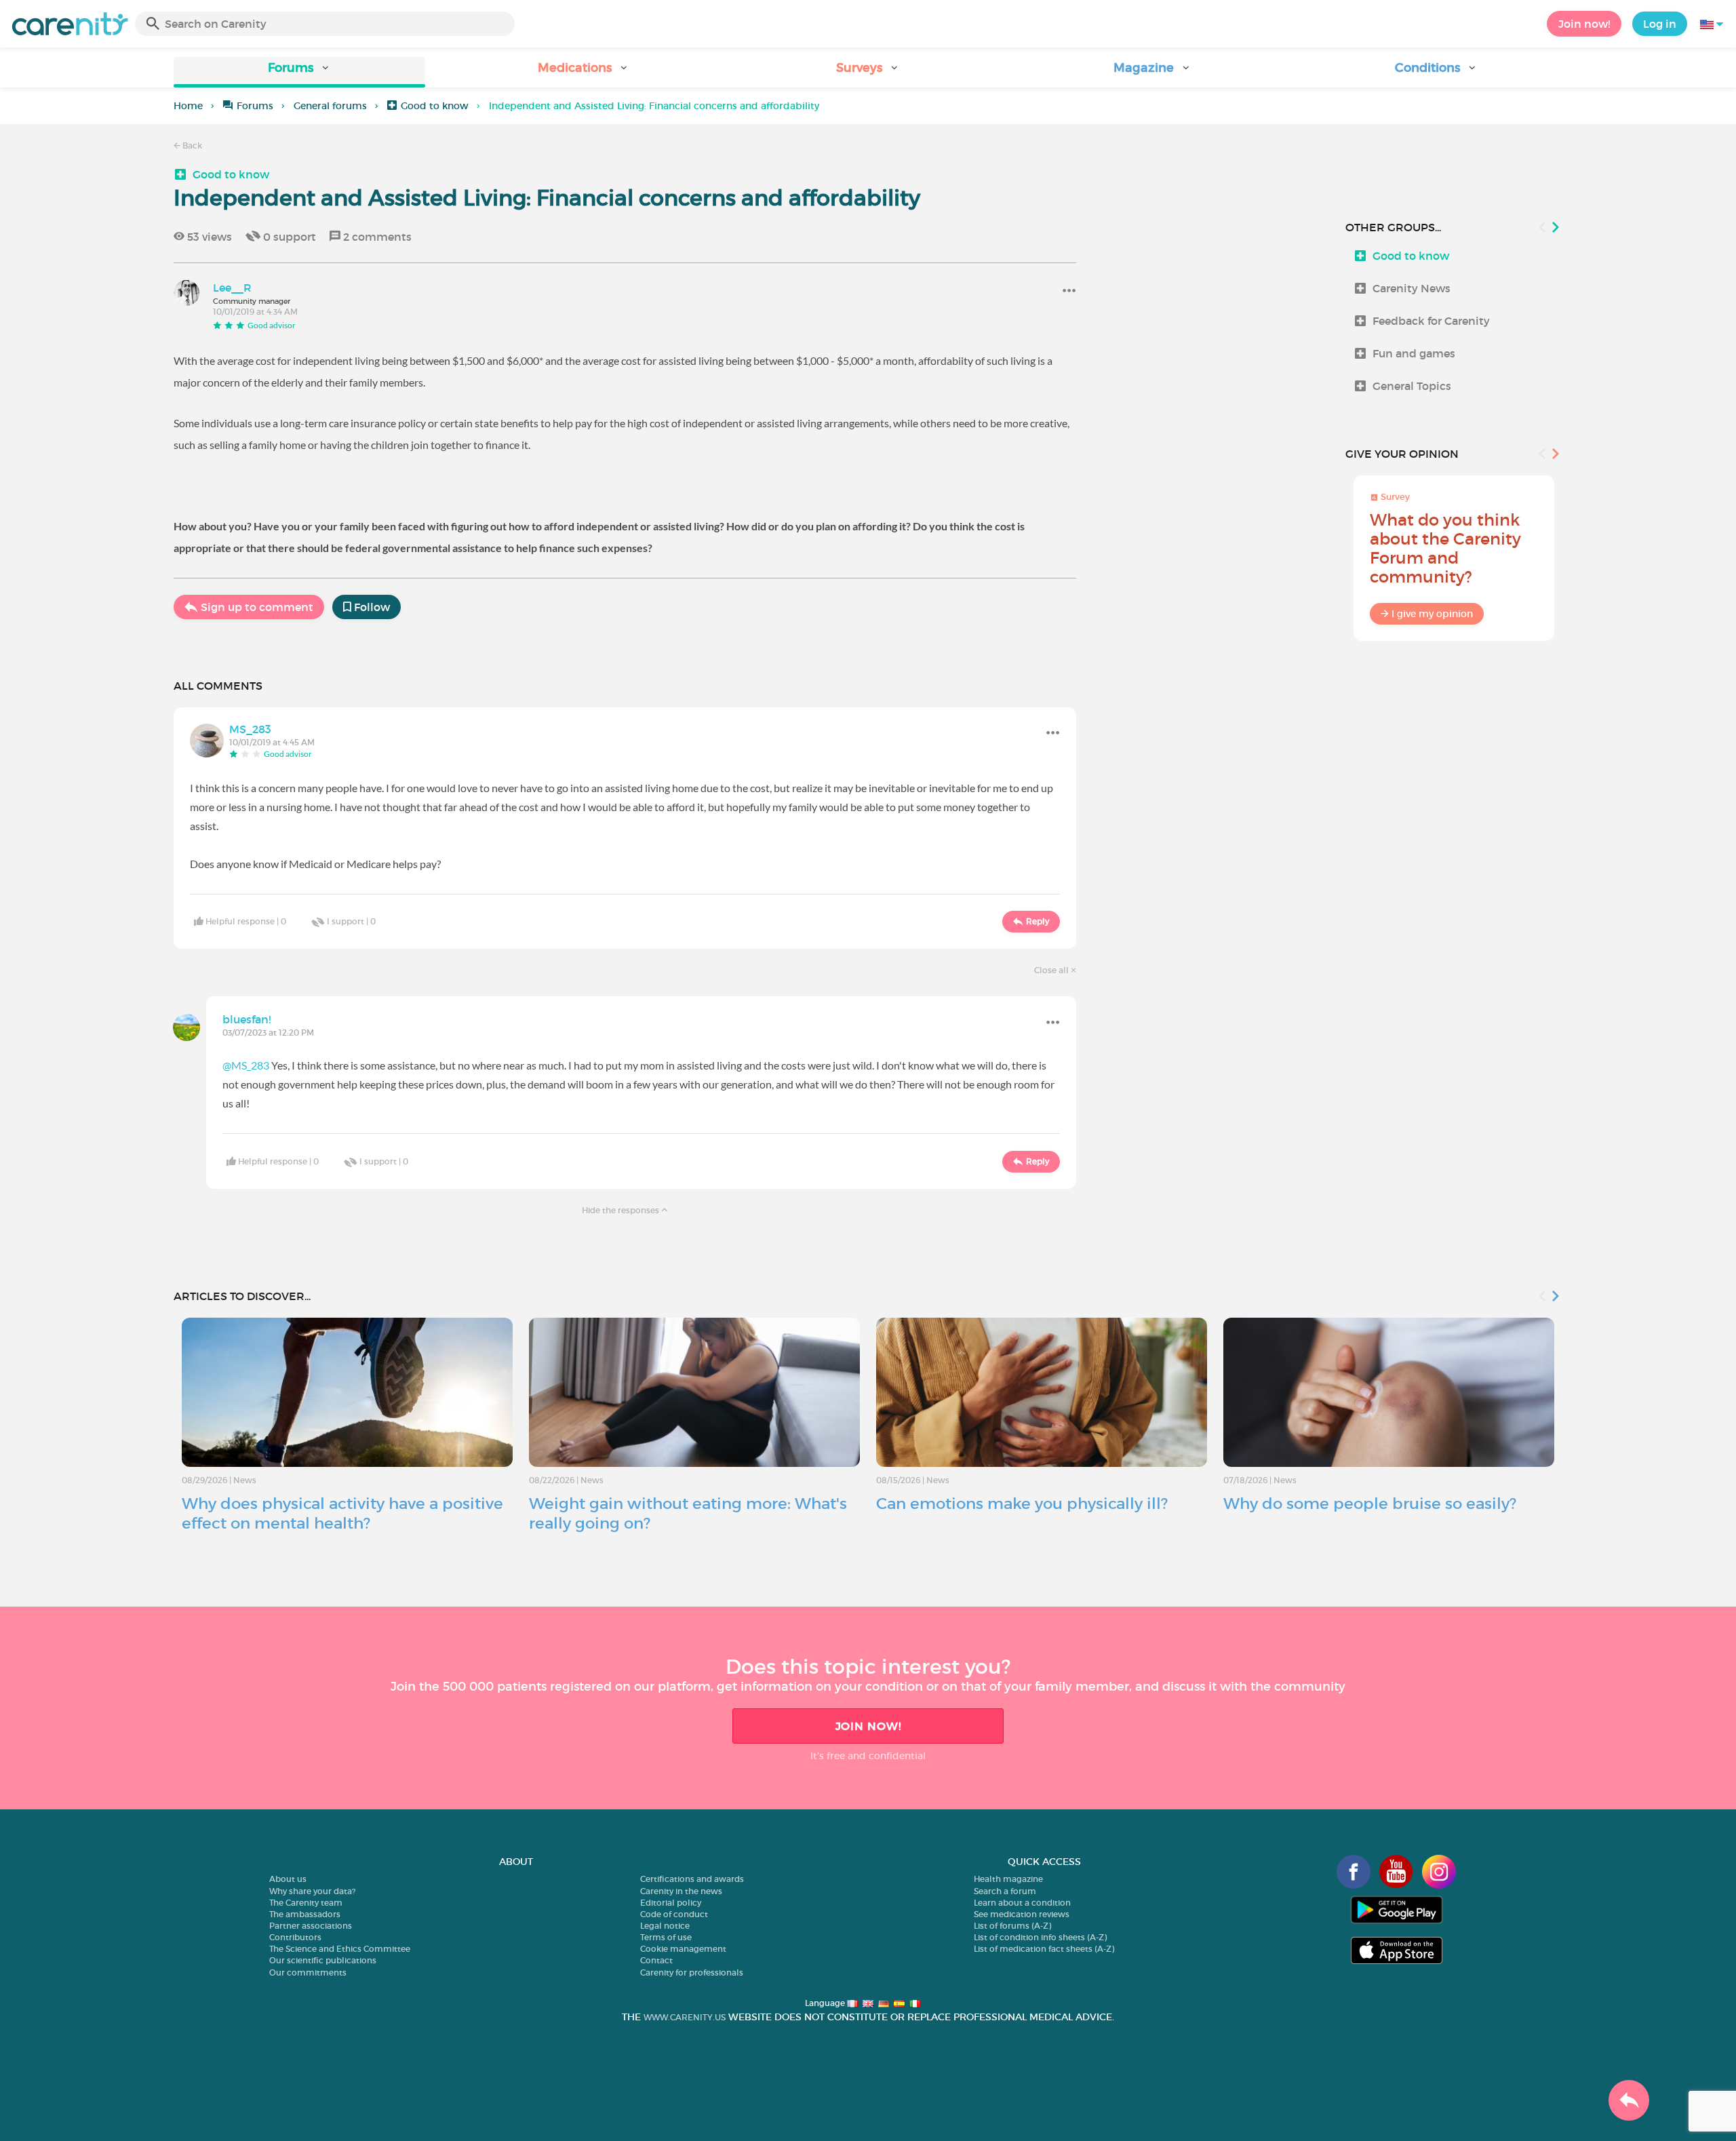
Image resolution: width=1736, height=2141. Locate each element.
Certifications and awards (692, 1879)
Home (188, 106)
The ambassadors (305, 1914)
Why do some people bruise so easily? (1370, 1504)
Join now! (1584, 24)
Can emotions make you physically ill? (1022, 1504)
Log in (1660, 24)
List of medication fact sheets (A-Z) (1044, 1949)
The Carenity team (306, 1903)
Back (191, 145)
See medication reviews (1022, 1914)
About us (288, 1879)
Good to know (435, 106)
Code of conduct (674, 1914)
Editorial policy (671, 1903)
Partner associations (311, 1926)
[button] (299, 72)
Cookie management (683, 1949)
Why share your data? (312, 1891)
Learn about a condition (1022, 1903)
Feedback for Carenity (1431, 321)
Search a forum (1005, 1891)
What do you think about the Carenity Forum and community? (1445, 548)
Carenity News (1412, 288)
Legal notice (665, 1926)
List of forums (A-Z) (1012, 1926)
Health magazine (1008, 1879)
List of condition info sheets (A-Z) (1040, 1937)
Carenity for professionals (692, 1972)
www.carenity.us (685, 2017)
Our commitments (308, 1972)
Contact (656, 1960)
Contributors (295, 1937)
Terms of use (666, 1937)
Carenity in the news (681, 1891)
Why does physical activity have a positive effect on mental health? (342, 1513)
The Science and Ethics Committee (340, 1949)
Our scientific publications (323, 1960)
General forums (330, 106)
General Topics (1412, 386)
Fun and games (1414, 353)
